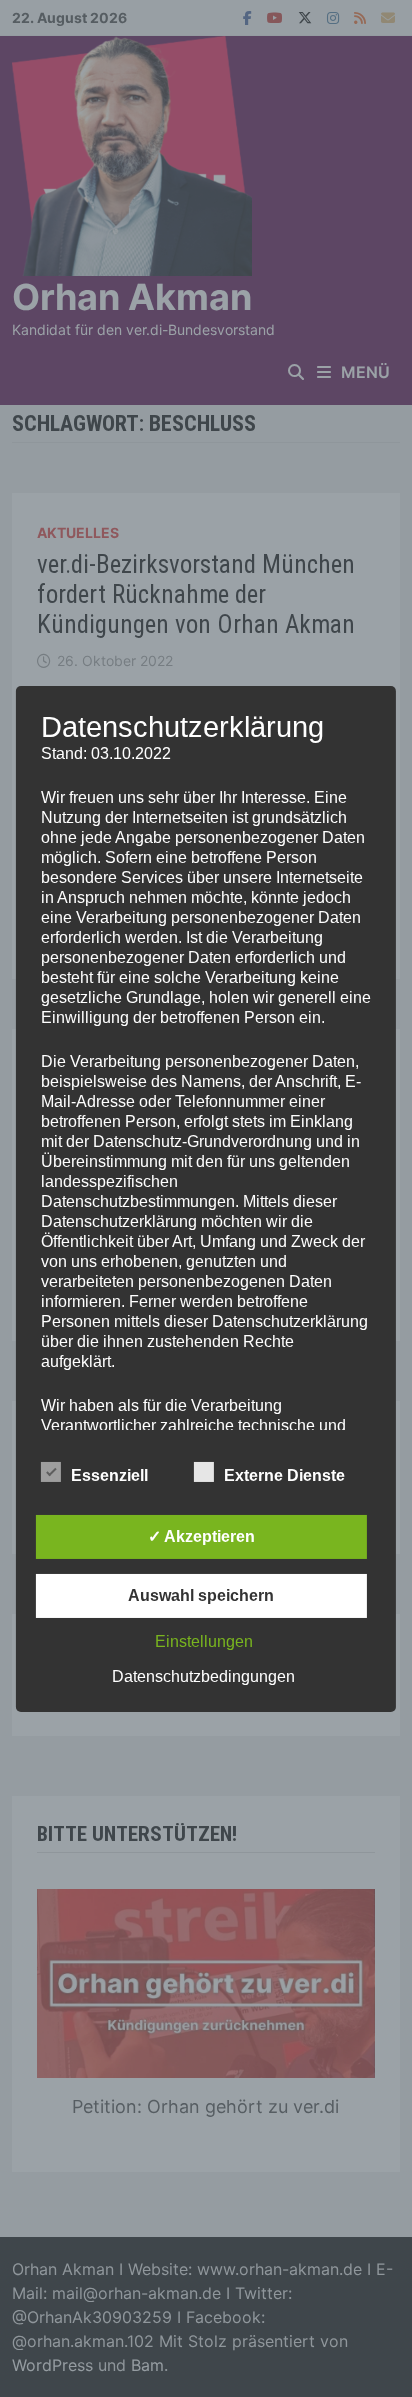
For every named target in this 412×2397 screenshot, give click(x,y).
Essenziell (109, 1475)
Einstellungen (204, 1641)
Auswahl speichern (201, 1595)
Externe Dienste (284, 1475)
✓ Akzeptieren (201, 1536)
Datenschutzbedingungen (203, 1676)
